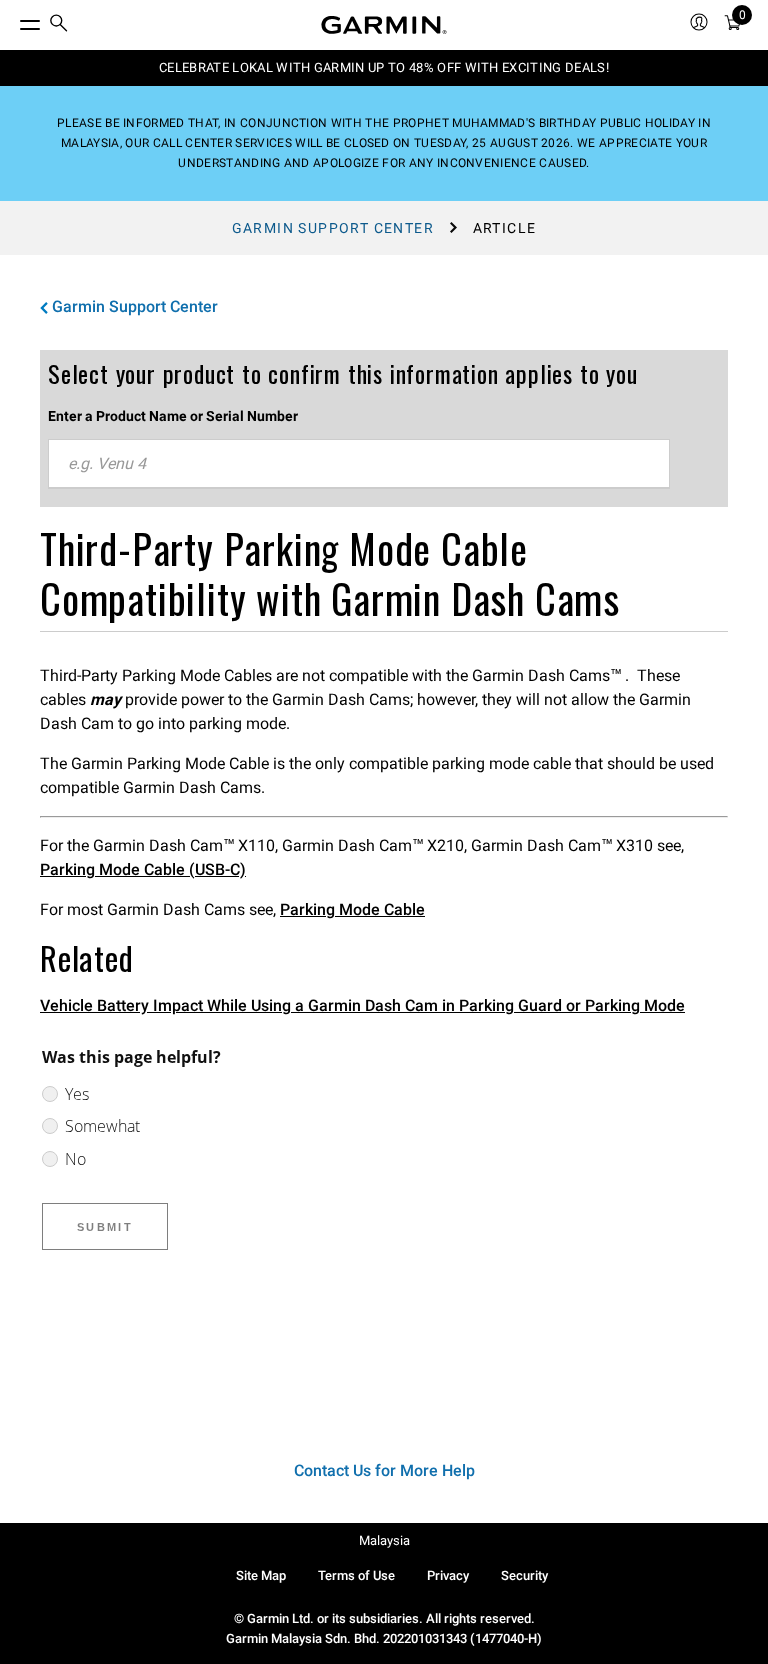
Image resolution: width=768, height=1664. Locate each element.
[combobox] (359, 464)
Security (524, 1575)
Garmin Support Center (333, 228)
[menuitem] (59, 25)
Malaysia (384, 1540)
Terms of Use (356, 1575)
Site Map (261, 1575)
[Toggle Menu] (12, 20)
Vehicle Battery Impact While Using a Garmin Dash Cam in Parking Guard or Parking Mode (362, 1005)
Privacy (448, 1575)
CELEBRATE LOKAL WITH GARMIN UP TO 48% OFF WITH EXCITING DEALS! (384, 67)
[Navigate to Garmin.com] (384, 25)
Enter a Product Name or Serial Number (173, 416)
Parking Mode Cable (352, 909)
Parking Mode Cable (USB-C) (143, 869)
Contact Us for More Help (384, 1470)
